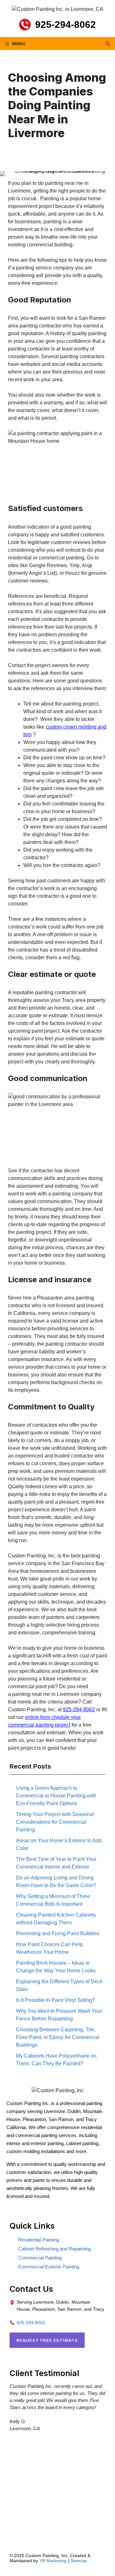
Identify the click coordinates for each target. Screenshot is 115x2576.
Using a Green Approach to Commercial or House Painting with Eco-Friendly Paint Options (56, 1796)
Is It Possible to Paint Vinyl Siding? (55, 2000)
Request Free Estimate (47, 2340)
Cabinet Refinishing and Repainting (54, 2249)
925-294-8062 (65, 25)
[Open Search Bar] (108, 44)
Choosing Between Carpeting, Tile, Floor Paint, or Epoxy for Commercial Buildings (58, 2037)
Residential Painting (39, 2240)
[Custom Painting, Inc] (58, 2090)
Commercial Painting (40, 2258)
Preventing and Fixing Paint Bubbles (57, 1933)
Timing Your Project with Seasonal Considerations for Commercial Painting (55, 1822)
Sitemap (79, 2561)
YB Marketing (53, 2561)
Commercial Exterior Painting (49, 2267)
